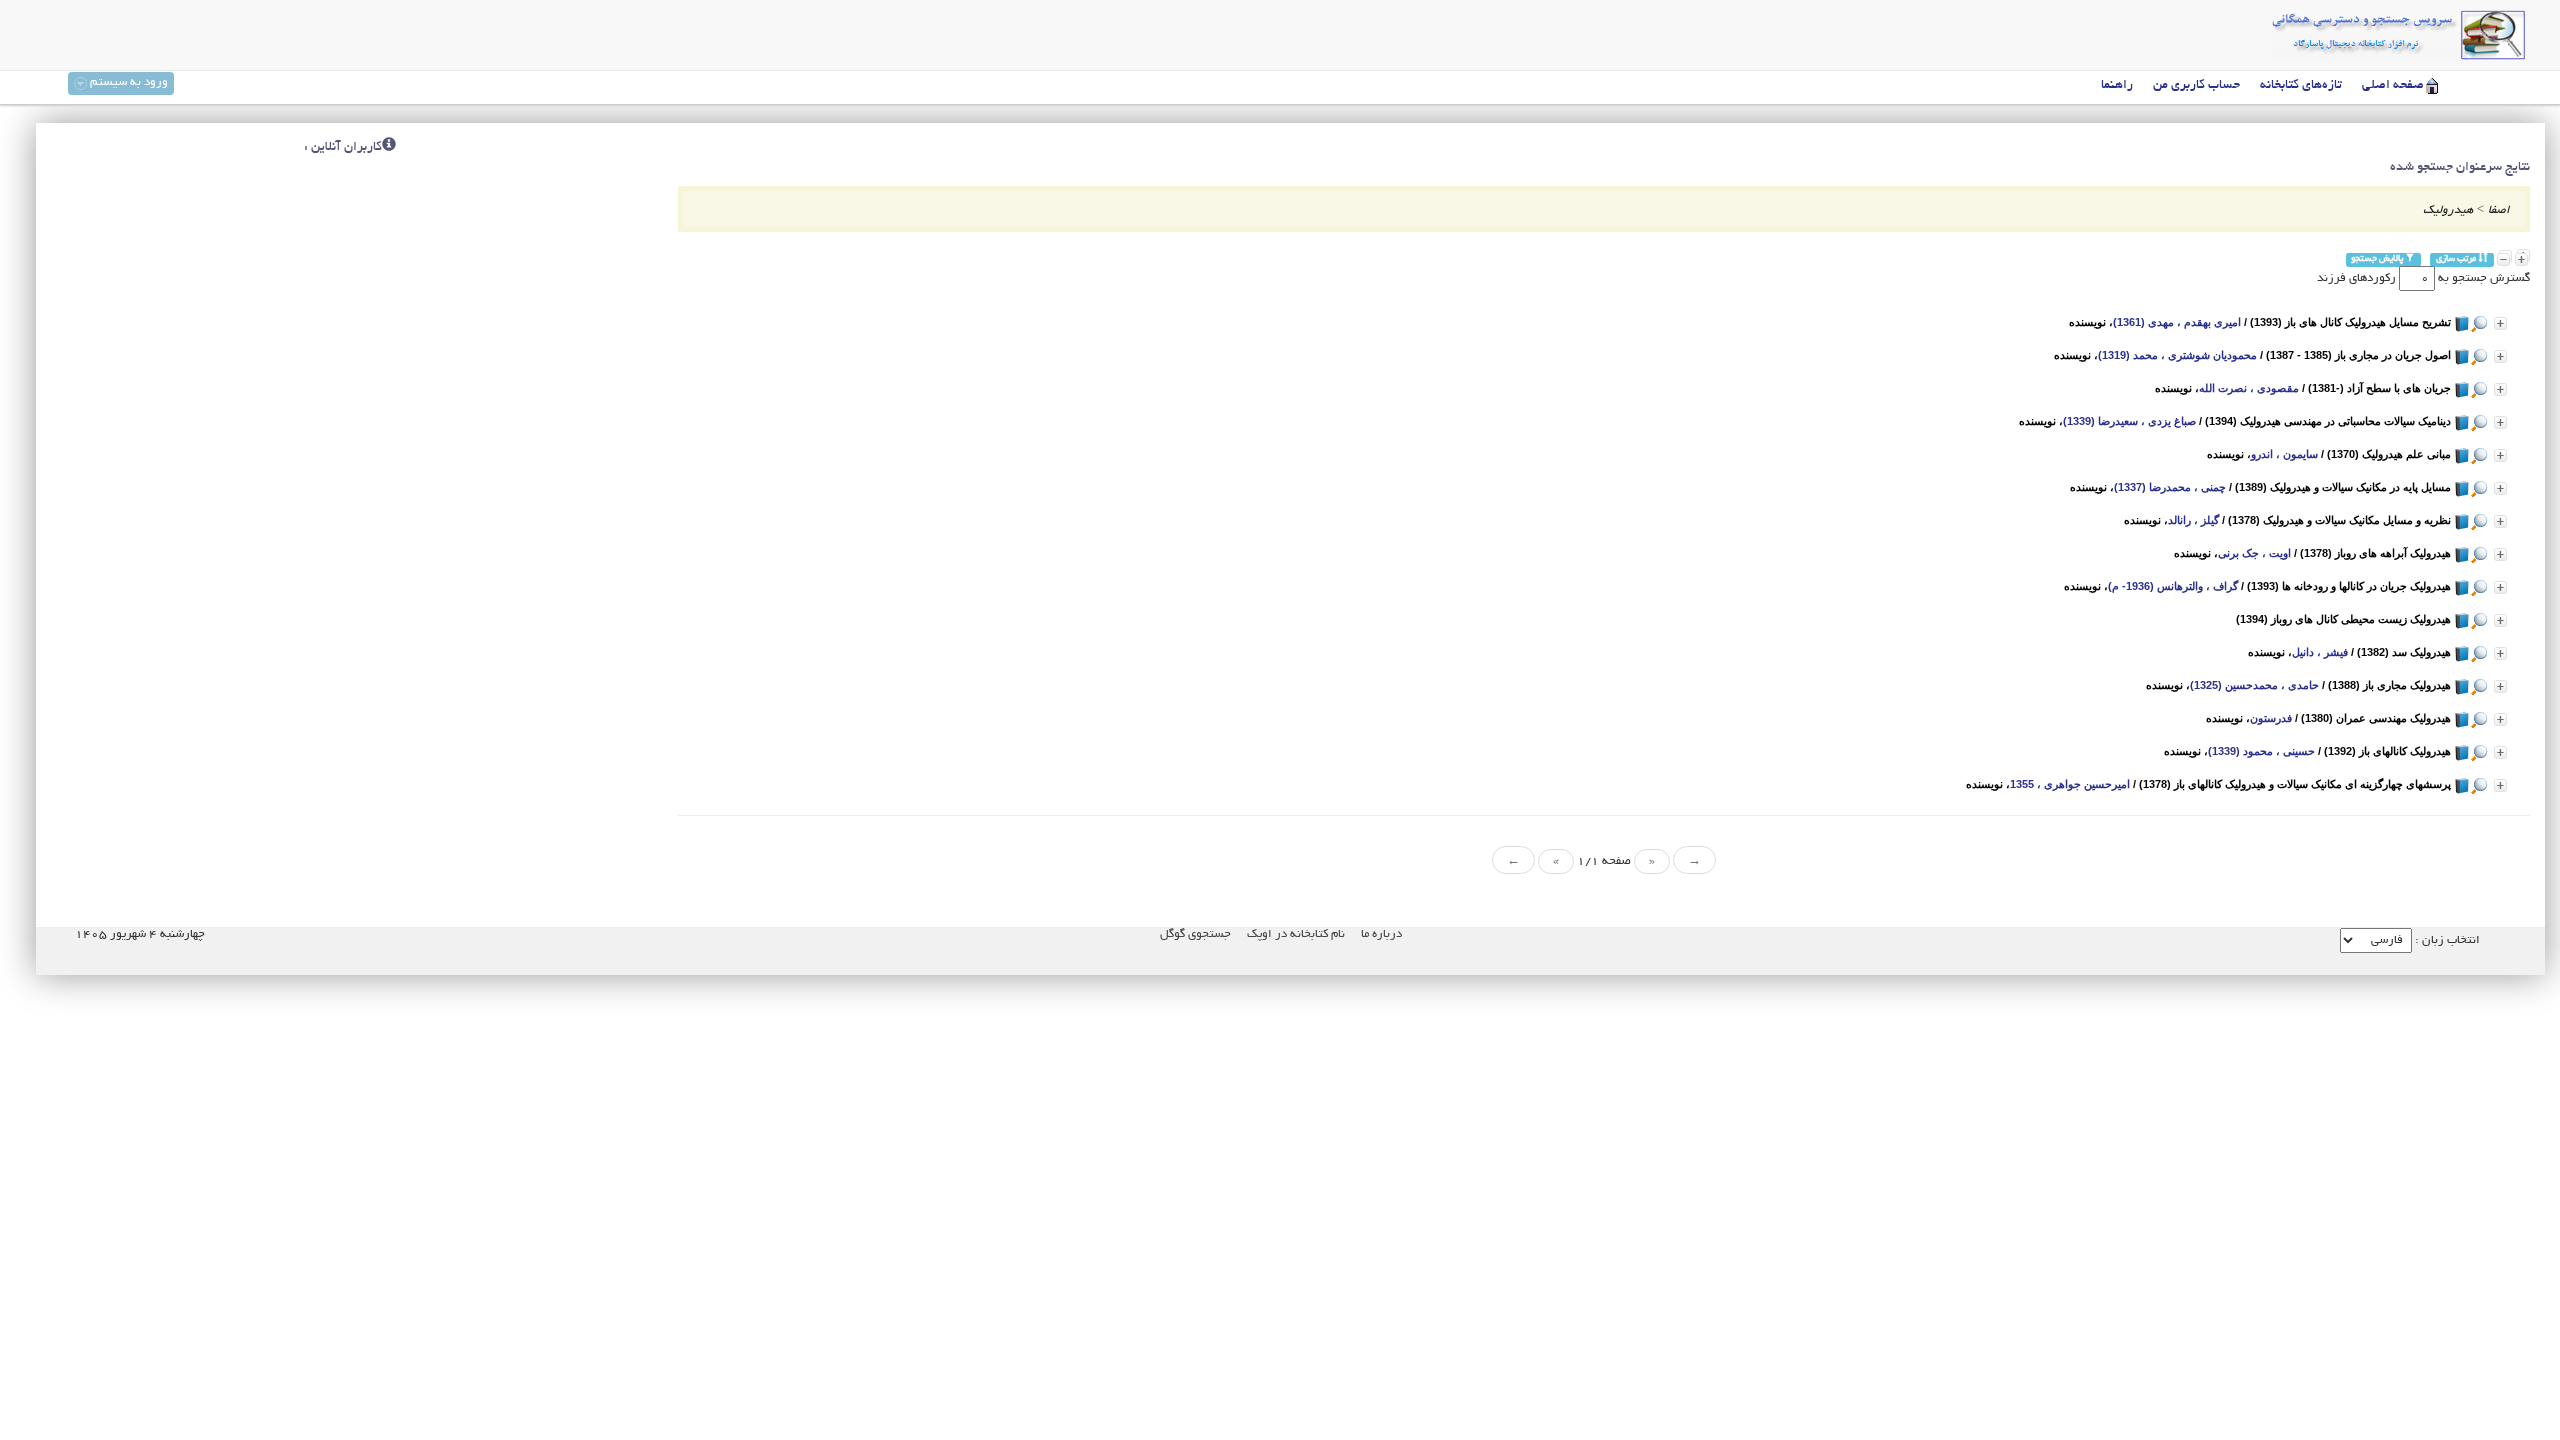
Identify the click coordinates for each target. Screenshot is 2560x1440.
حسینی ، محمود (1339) (2261, 751)
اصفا (2499, 210)
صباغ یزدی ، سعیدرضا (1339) (2129, 421)
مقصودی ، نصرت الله (2249, 388)
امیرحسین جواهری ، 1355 (2070, 784)
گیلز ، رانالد (2193, 520)
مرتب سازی (2457, 259)
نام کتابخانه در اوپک (1296, 934)
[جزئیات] (2500, 323)
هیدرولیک (2448, 210)
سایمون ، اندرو (2284, 454)
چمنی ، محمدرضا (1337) (2170, 487)
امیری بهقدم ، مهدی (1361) (2177, 322)
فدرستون (2271, 718)
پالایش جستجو (2378, 259)
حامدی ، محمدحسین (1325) (2254, 685)
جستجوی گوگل (1195, 934)
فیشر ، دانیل (2320, 652)
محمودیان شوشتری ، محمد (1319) (2177, 355)
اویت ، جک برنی (2254, 553)
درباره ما (1381, 934)
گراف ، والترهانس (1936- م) (2173, 586)
